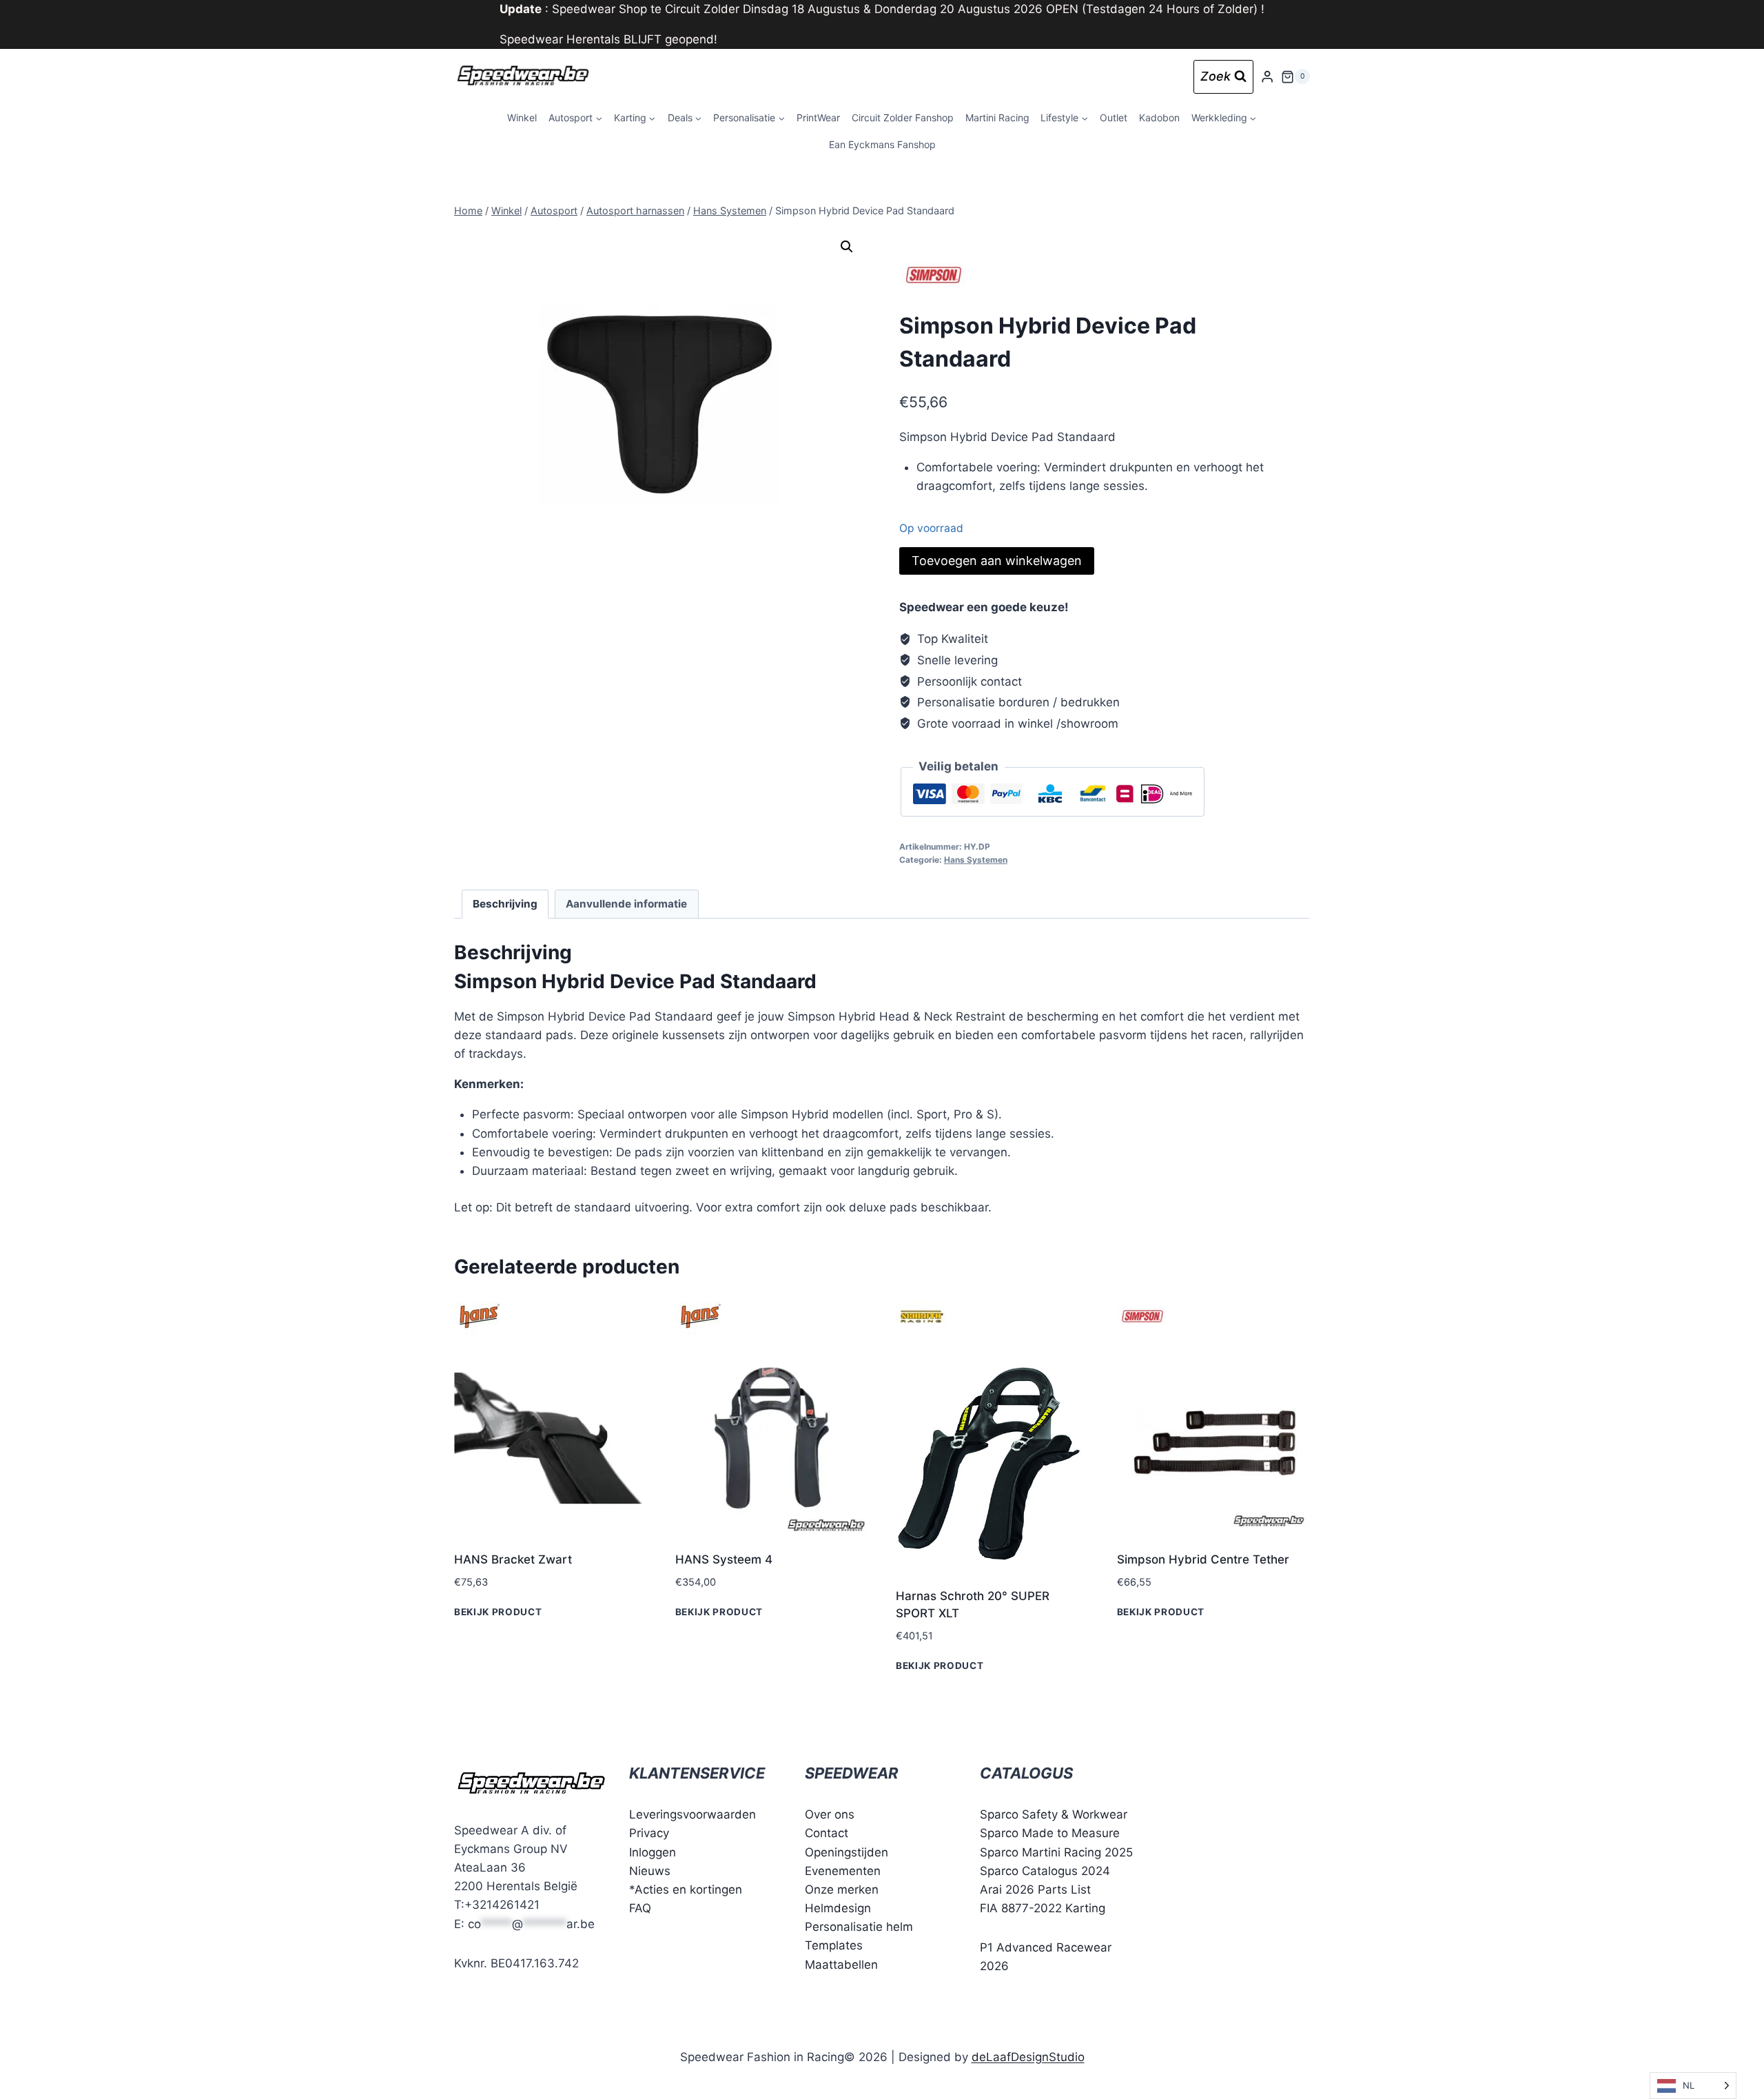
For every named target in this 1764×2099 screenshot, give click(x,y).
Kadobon (1159, 117)
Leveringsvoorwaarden (693, 1814)
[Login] (1267, 77)
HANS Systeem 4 (724, 1559)
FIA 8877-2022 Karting (1043, 1908)
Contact (827, 1833)
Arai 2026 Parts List (1035, 1890)
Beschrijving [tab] (505, 904)
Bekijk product (498, 1612)
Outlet (1114, 117)
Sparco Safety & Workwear (1054, 1814)
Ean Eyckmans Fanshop (882, 144)
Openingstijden (847, 1852)
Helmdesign (838, 1908)
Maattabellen (841, 1965)
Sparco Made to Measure (1050, 1833)
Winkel (522, 117)
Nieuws (650, 1871)
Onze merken (842, 1890)
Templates (834, 1945)
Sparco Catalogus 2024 (1045, 1871)
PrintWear (818, 117)
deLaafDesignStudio (1028, 2057)
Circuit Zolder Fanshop (903, 117)
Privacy (649, 1833)
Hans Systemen (976, 860)
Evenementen (843, 1871)
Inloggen (653, 1852)
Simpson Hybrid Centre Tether (1203, 1559)
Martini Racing (997, 117)
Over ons (830, 1814)
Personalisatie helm (859, 1927)
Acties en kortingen (688, 1890)
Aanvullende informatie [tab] (626, 904)
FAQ (640, 1908)
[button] (847, 247)
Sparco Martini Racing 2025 (1056, 1852)
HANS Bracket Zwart (513, 1559)
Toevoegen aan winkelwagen (997, 561)
